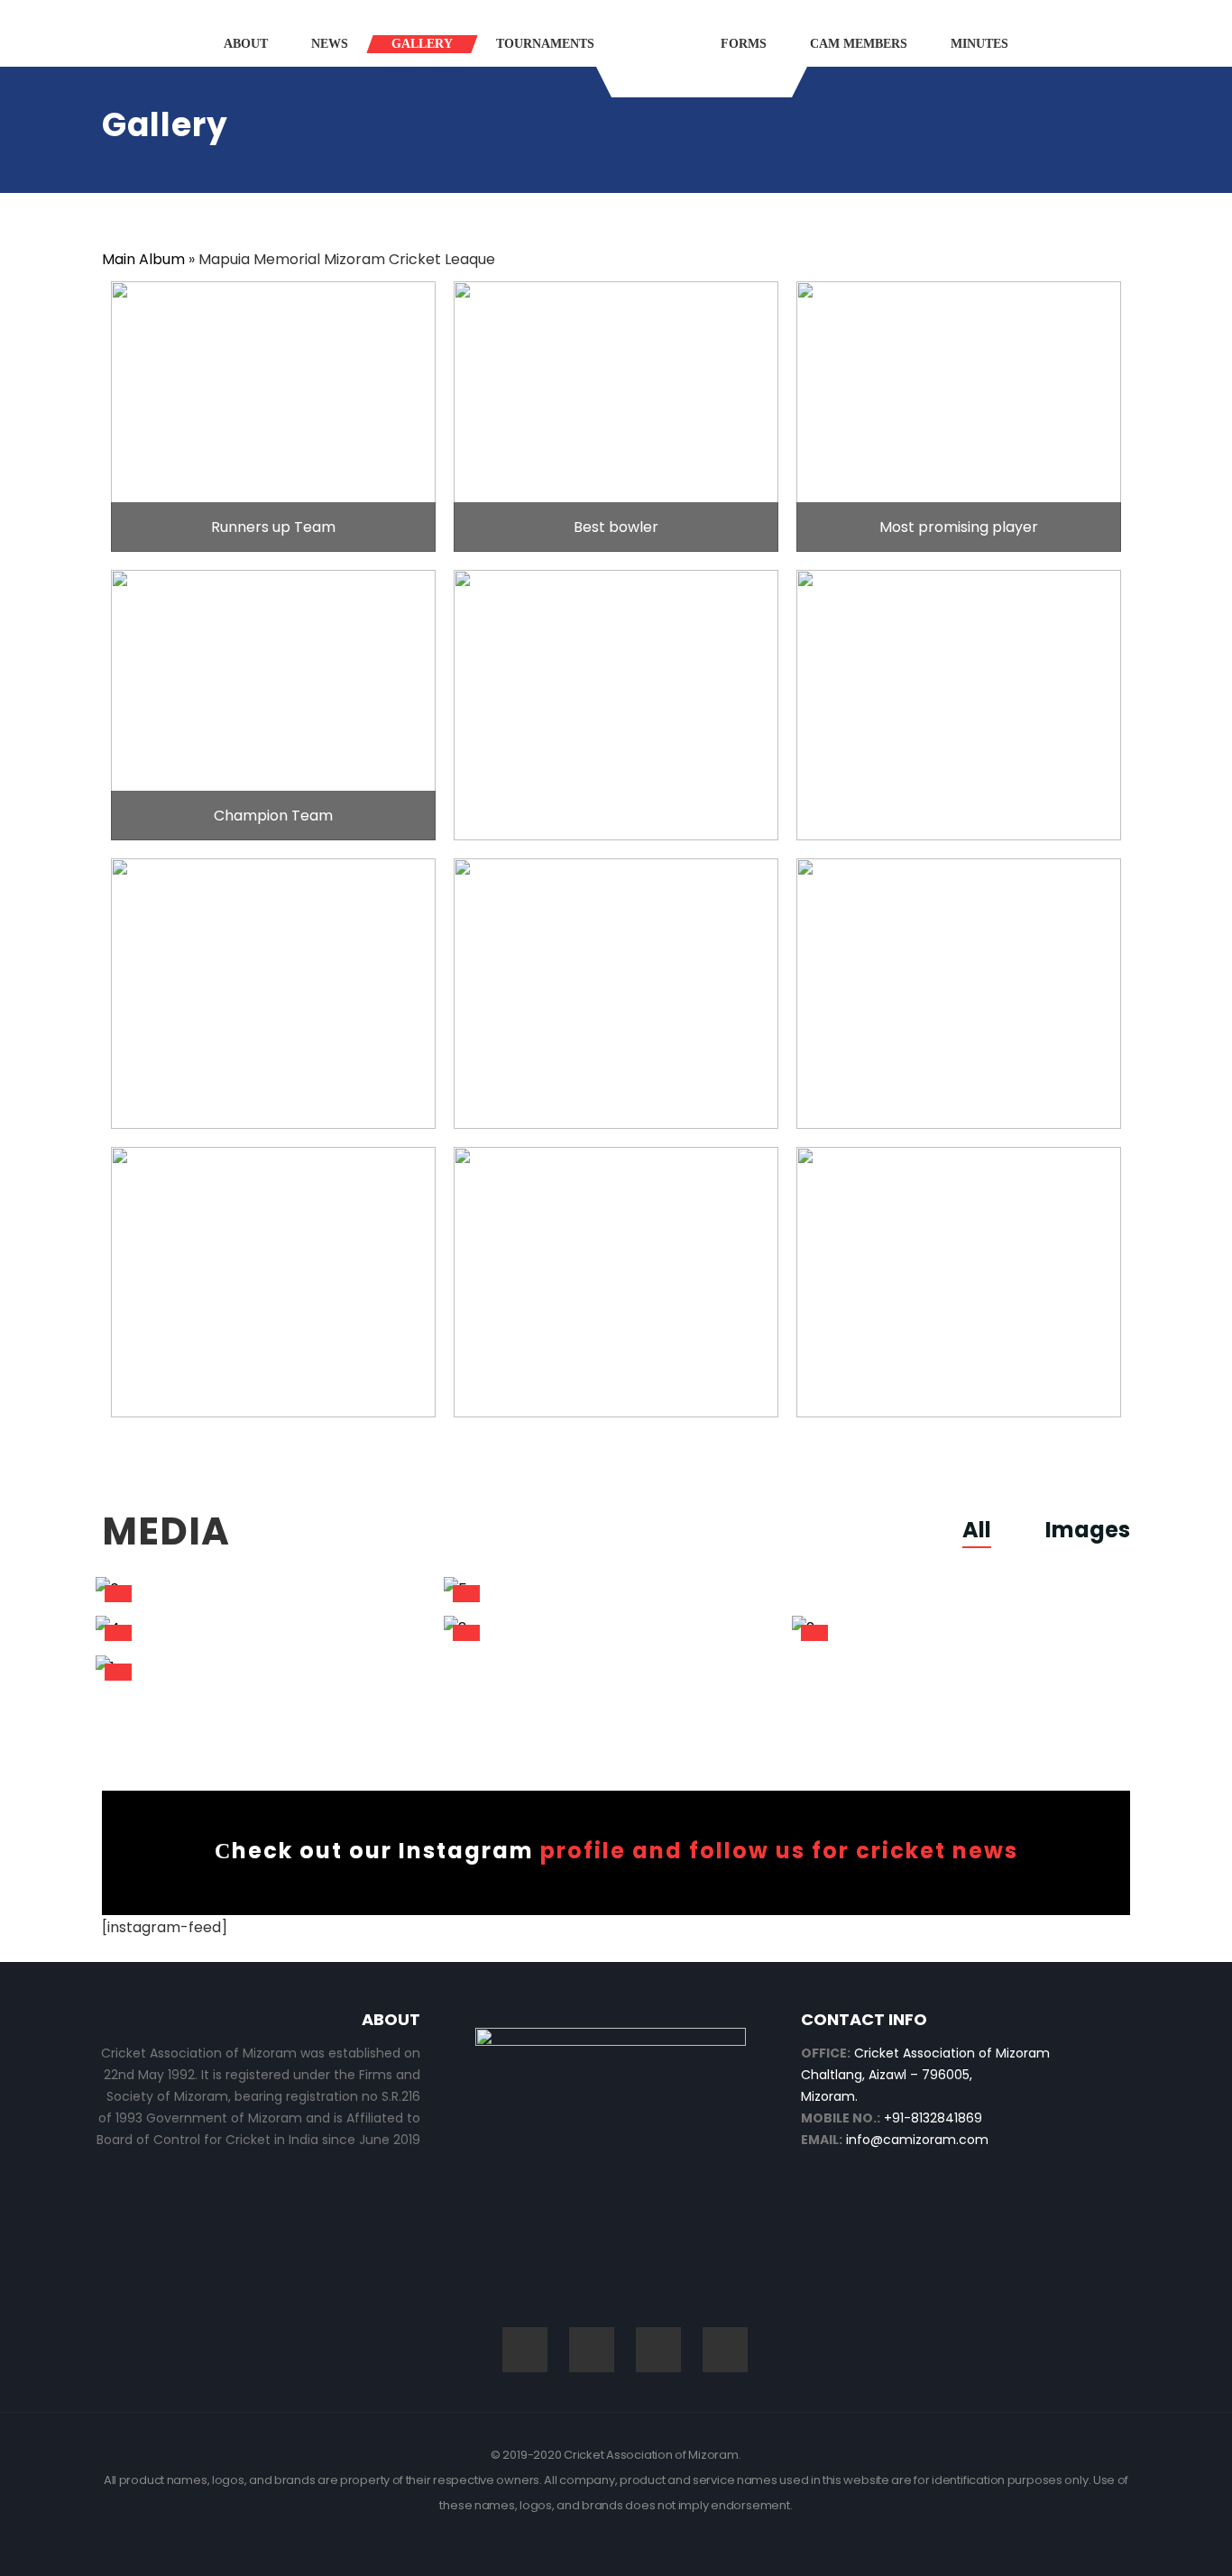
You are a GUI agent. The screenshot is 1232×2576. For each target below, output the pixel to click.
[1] (263, 1668)
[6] (263, 1589)
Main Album (143, 259)
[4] (263, 1629)
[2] (959, 1629)
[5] (701, 1589)
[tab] (990, 1530)
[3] (611, 1629)
